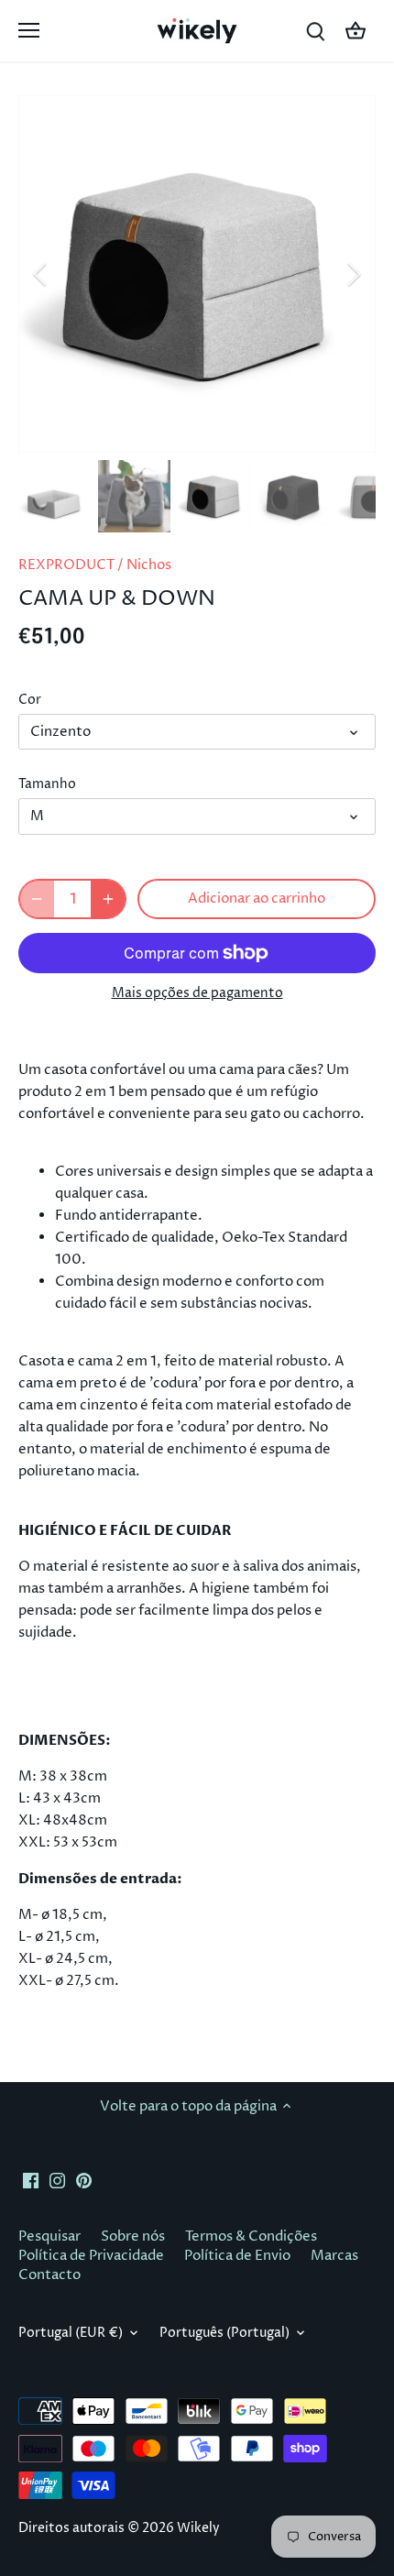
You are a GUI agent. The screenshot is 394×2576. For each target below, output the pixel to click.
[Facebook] (31, 2180)
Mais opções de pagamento (197, 993)
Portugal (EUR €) (71, 2333)
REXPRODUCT (66, 565)
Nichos (149, 565)
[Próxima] (353, 274)
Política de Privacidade (91, 2256)
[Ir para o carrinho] (356, 31)
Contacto (49, 2275)
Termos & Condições (251, 2236)
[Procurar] (315, 31)
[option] (197, 274)
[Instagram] (57, 2180)
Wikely (198, 2528)
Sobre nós (133, 2236)
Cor (30, 700)
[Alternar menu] (29, 30)
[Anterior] (41, 274)
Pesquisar (49, 2236)
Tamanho (47, 784)
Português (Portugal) (224, 2333)
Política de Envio (237, 2256)
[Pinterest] (84, 2180)
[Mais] (108, 899)
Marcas (334, 2256)
